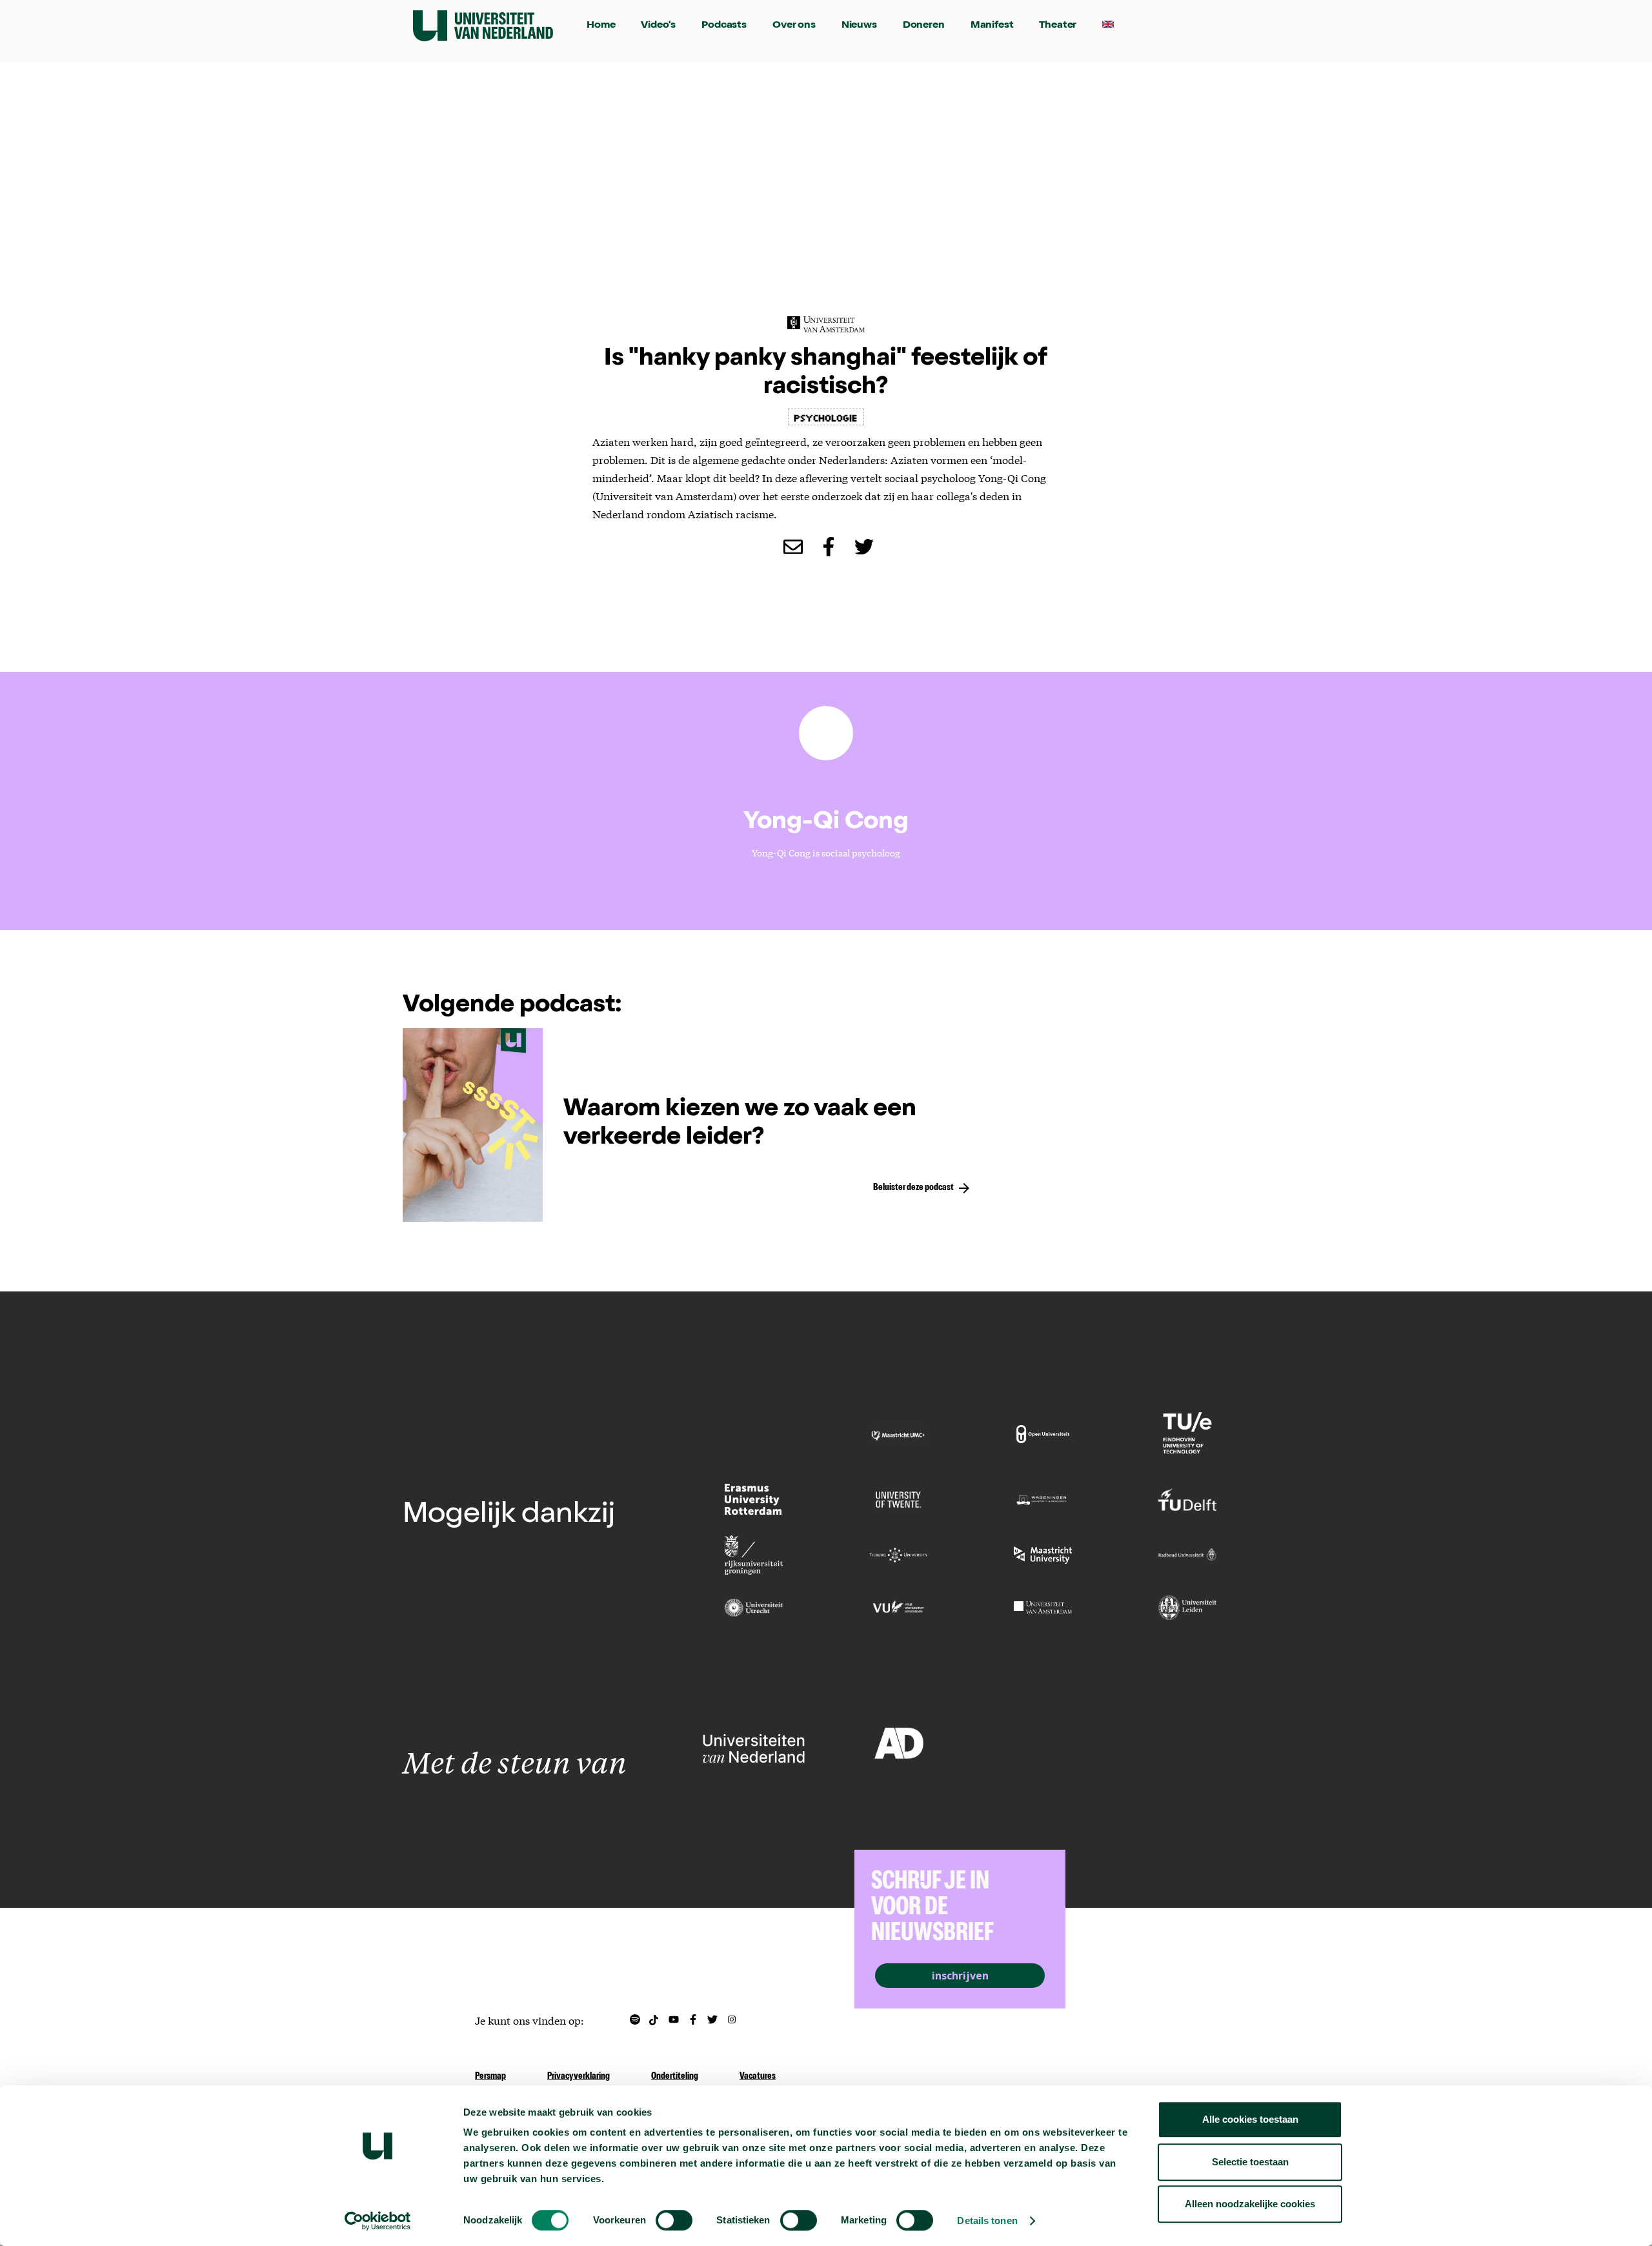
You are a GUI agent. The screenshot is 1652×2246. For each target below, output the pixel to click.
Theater (1058, 26)
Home (601, 26)
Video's (658, 26)
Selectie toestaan (1250, 2162)
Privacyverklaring (579, 2077)
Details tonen (987, 2221)
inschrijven (960, 1976)
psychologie (826, 417)
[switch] (674, 2220)
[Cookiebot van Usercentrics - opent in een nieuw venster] (378, 2221)
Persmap (490, 2077)
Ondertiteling (675, 2077)
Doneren (924, 26)
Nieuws (859, 26)
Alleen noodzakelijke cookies (1250, 2204)
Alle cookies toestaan (1250, 2119)
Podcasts (724, 26)
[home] (483, 26)
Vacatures (758, 2077)
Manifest (992, 26)
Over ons (794, 26)
